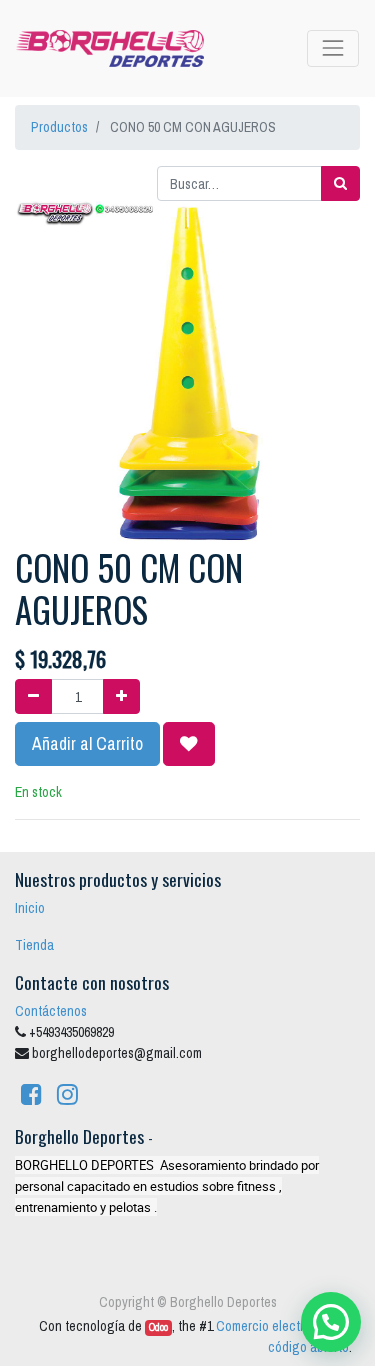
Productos (59, 127)
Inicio (30, 908)
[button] (189, 744)
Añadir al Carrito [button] (87, 743)
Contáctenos (51, 1011)
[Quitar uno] (33, 696)
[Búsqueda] (340, 183)
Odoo (158, 1327)
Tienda (34, 945)
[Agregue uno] (121, 696)
